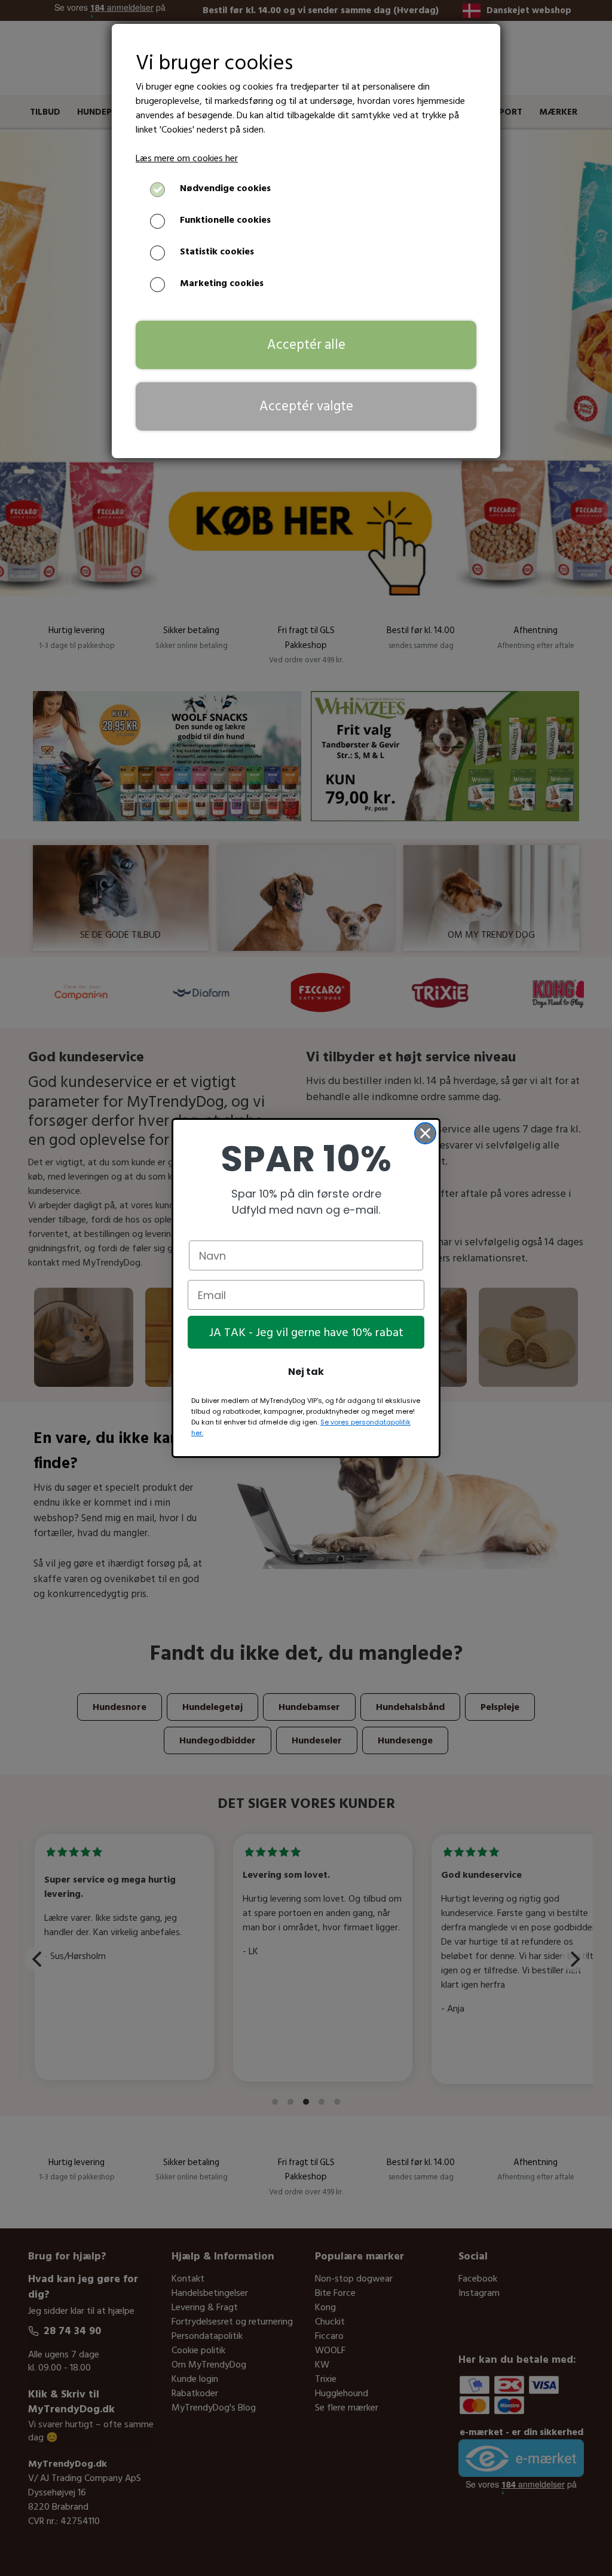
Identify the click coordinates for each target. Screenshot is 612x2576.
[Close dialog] (425, 1133)
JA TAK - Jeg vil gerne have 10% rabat (306, 1332)
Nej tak (306, 1372)
